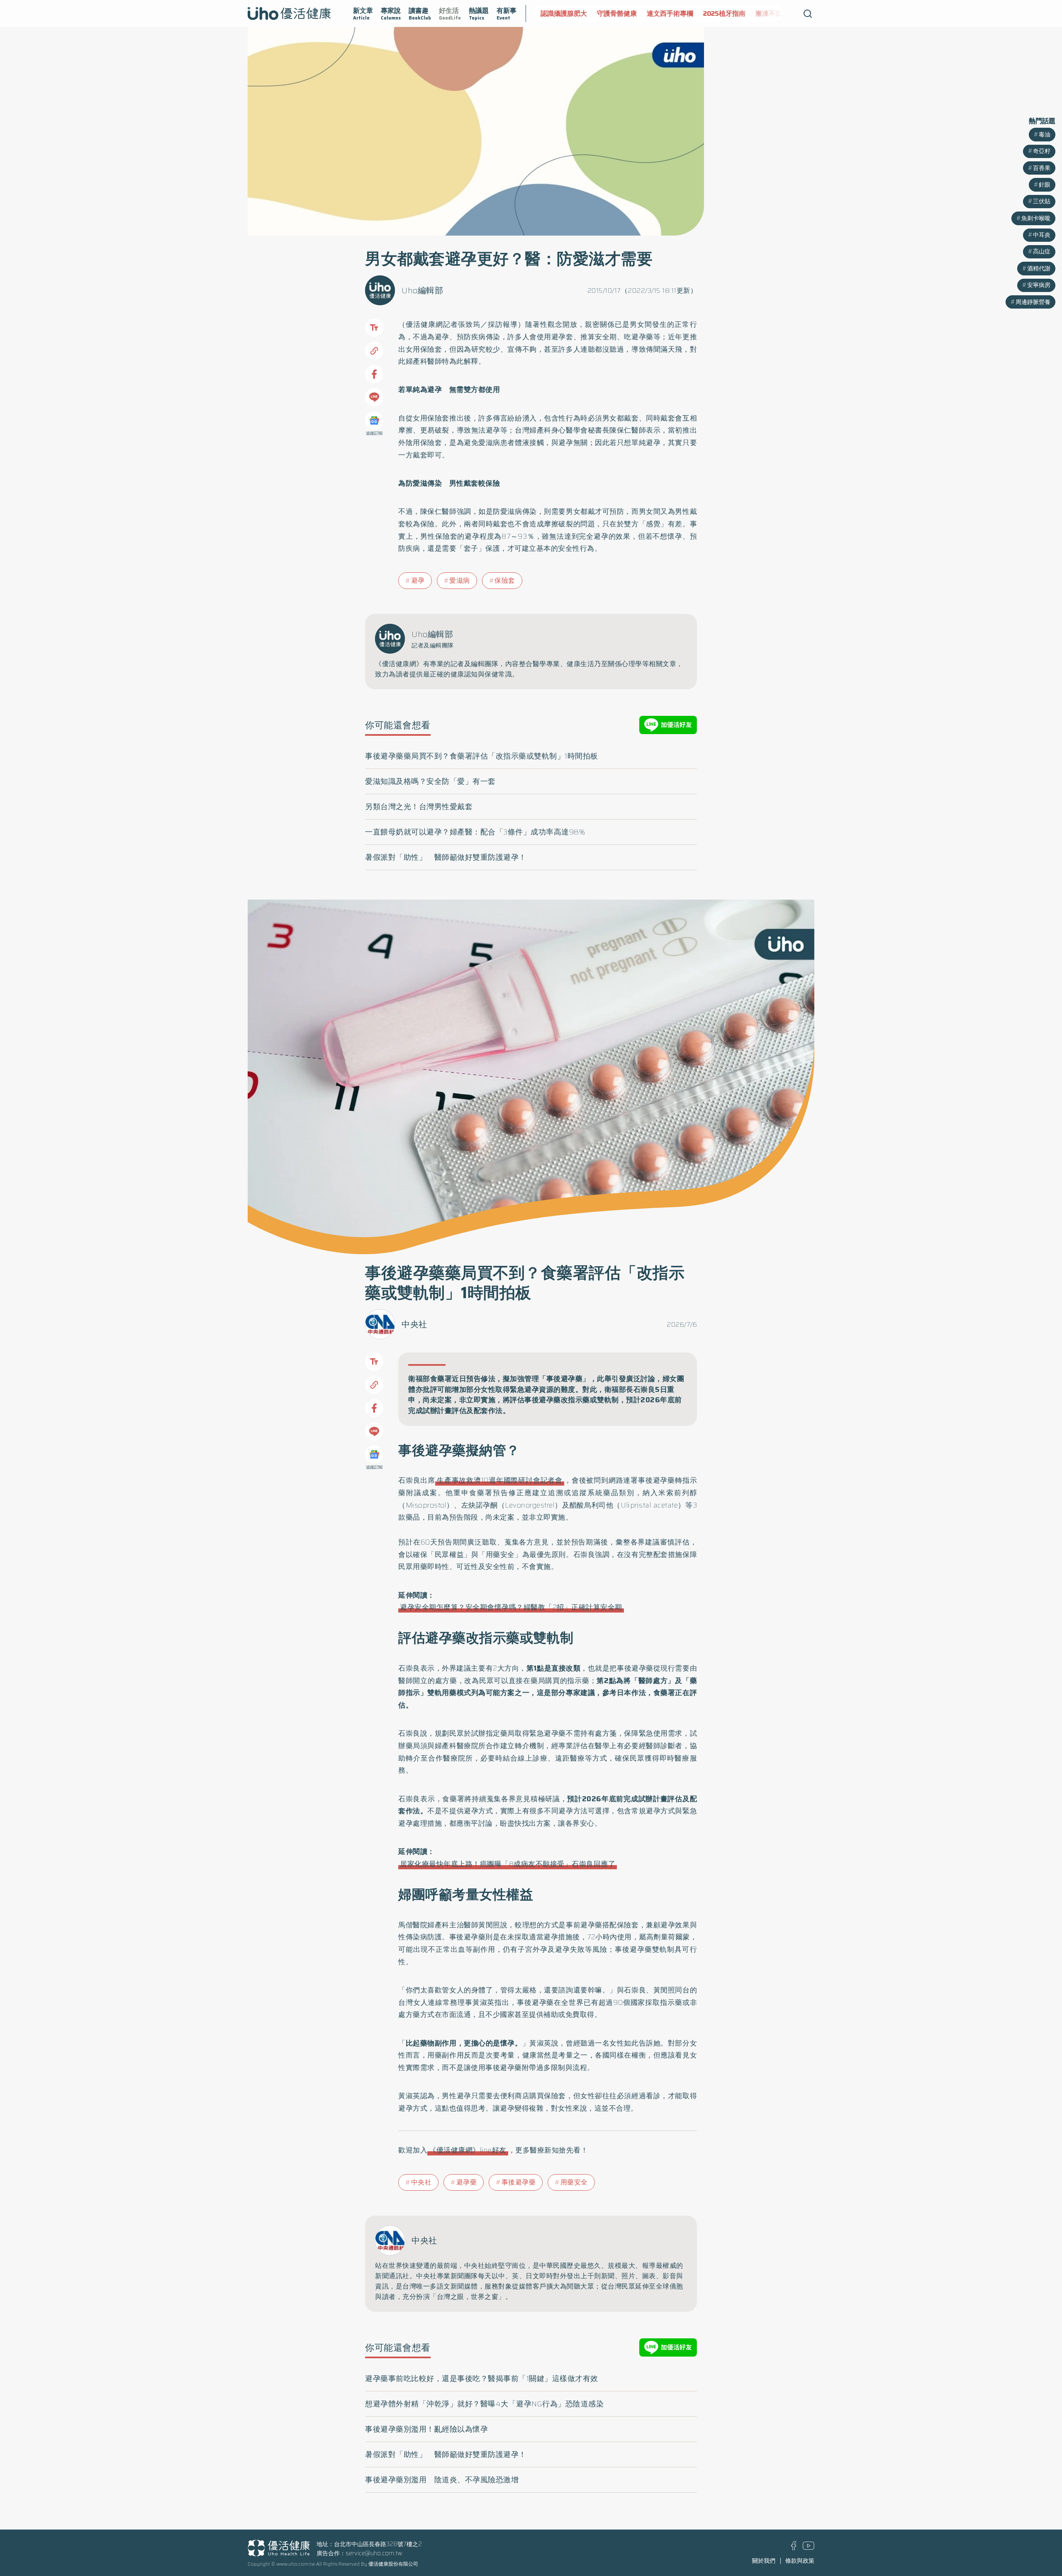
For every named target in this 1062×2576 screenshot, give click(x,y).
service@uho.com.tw (374, 2553)
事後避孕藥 (519, 2182)
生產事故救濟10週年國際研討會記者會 (500, 1480)
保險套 (505, 580)
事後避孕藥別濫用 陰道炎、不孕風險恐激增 (442, 2480)
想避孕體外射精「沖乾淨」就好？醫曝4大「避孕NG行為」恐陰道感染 (484, 2404)
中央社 (414, 1324)
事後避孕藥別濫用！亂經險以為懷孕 (426, 2429)
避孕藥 (467, 2182)
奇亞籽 (1042, 151)
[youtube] (809, 2548)
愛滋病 (460, 580)
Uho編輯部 (422, 290)
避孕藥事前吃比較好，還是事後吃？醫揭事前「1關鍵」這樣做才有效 (482, 2379)
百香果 (1042, 168)
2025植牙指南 (679, 13)
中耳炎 (1042, 235)
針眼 (1045, 185)
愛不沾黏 (767, 13)
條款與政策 (800, 2561)
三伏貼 (1042, 201)
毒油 (1045, 134)
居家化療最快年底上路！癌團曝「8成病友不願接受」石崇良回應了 (508, 1864)
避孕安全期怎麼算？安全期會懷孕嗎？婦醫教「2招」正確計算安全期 (511, 1607)
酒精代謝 (1039, 268)
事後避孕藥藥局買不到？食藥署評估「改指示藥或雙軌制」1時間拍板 (482, 756)
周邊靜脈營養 (1033, 302)
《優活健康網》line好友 (468, 2150)
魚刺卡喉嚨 (1036, 218)
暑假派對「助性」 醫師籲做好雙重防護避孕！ (446, 857)
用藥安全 (574, 2182)
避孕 (418, 580)
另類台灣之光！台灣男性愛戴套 (419, 807)
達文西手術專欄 (625, 13)
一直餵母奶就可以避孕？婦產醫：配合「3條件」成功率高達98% (475, 832)
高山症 (1042, 251)
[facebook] (794, 2548)
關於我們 (764, 2561)
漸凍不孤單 (727, 13)
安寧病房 (1039, 285)
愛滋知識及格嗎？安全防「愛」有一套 (430, 781)
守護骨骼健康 (572, 13)
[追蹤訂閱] (374, 421)
